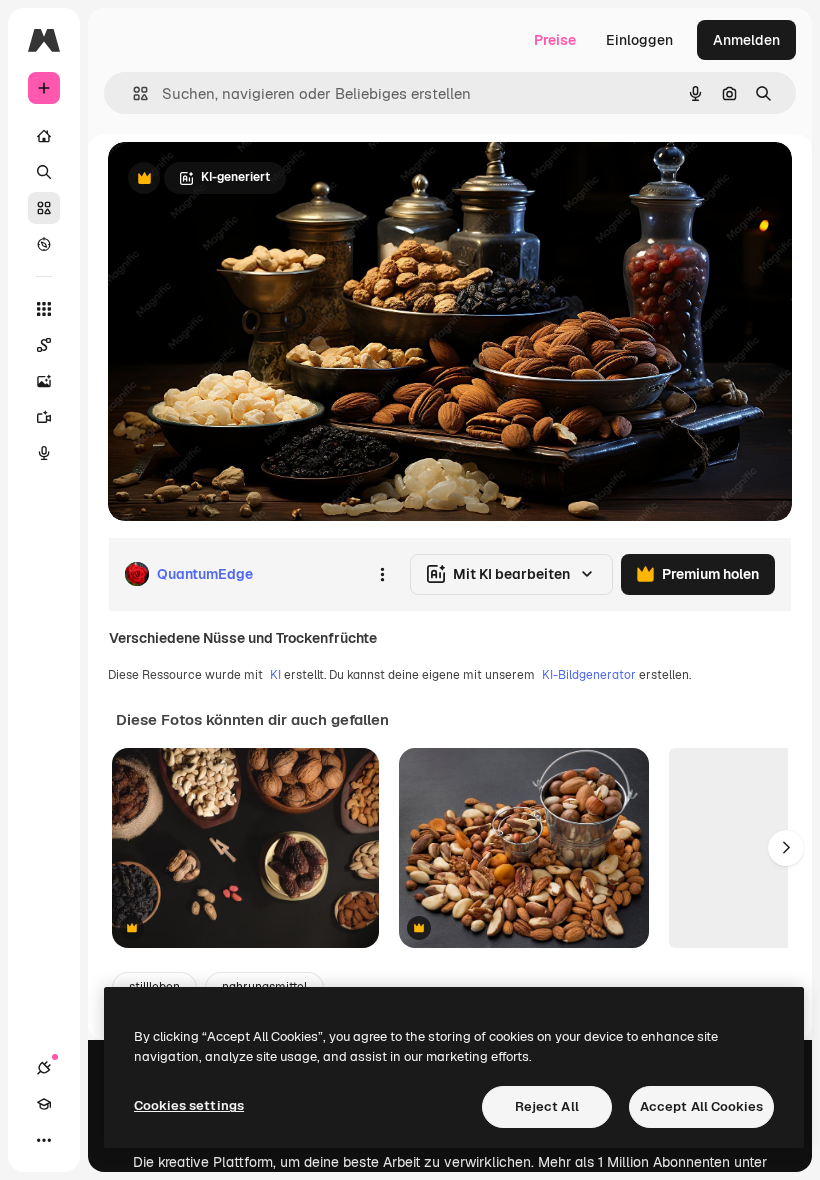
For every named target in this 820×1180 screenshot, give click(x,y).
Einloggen (639, 40)
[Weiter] (786, 848)
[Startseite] (44, 136)
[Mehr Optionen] (382, 574)
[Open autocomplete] (132, 93)
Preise (555, 40)
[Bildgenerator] (44, 381)
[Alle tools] (44, 309)
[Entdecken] (44, 244)
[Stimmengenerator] (44, 453)
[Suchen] (44, 172)
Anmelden (746, 40)
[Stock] (44, 208)
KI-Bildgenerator (589, 675)
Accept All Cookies (701, 1106)
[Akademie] (44, 1104)
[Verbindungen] (44, 1068)
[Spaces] (44, 345)
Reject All (547, 1106)
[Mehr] (44, 1140)
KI (275, 675)
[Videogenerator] (44, 417)
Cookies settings (189, 1105)
